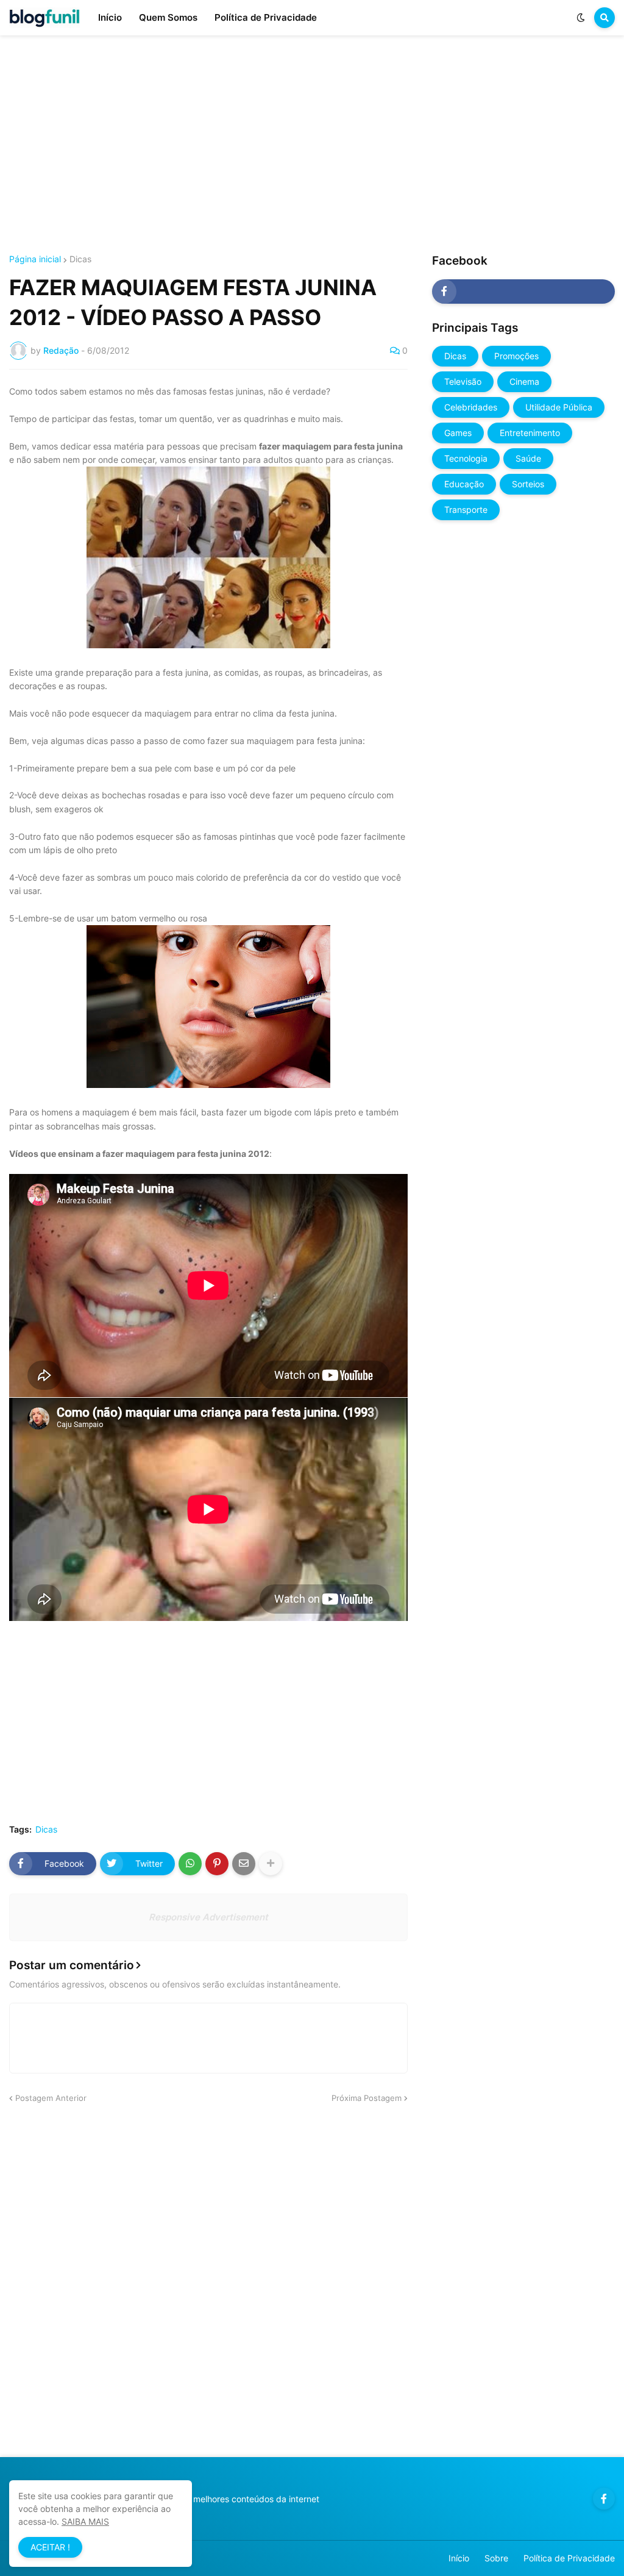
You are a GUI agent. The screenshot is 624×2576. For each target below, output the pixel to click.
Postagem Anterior (51, 2098)
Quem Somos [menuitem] (168, 17)
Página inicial (35, 259)
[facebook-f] (523, 292)
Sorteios (528, 484)
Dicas (80, 259)
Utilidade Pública (559, 407)
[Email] (244, 1864)
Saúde (528, 458)
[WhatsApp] (190, 1864)
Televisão (463, 381)
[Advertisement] (312, 145)
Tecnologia (466, 458)
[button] (581, 18)
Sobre (496, 2558)
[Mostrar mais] (271, 1864)
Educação (464, 484)
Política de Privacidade (569, 2558)
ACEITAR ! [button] (50, 2547)
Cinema (524, 381)
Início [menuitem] (110, 17)
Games (458, 433)
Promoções (516, 356)
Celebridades (471, 407)
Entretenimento (530, 433)
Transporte (466, 510)
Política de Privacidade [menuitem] (266, 17)
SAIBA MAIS (85, 2521)
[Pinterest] (217, 1864)
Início (459, 2558)
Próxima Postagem (367, 2098)
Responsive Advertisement (208, 1917)
